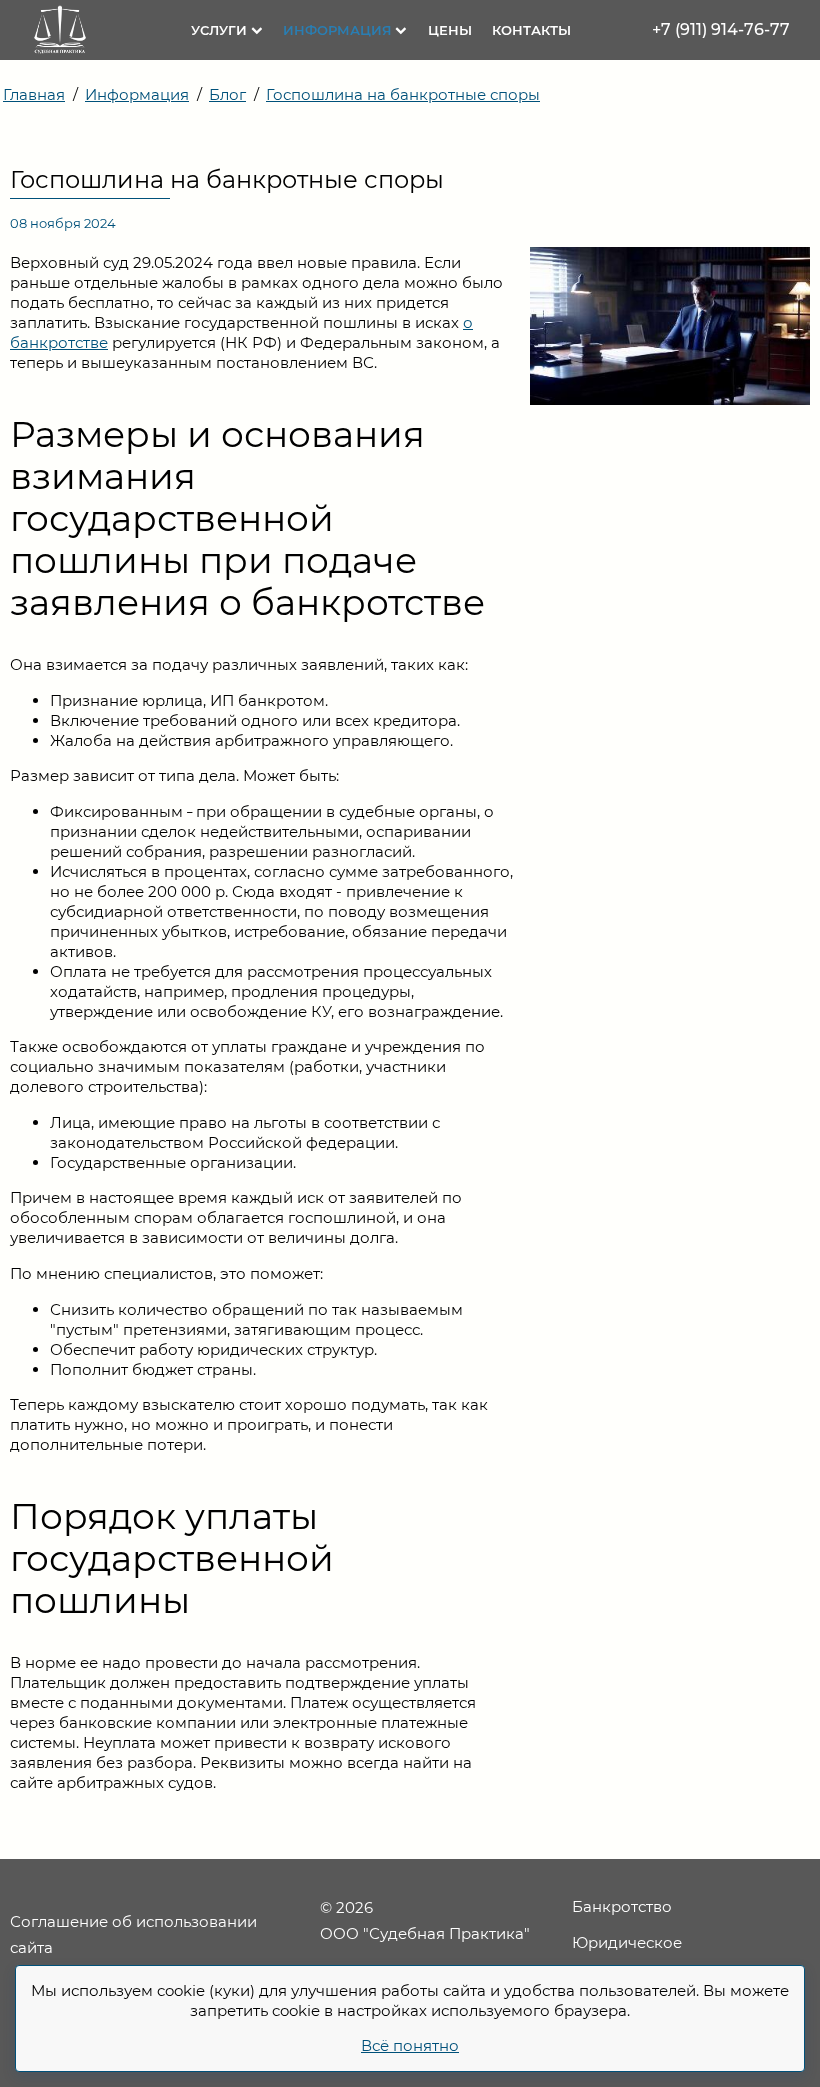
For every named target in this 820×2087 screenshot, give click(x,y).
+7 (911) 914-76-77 (721, 29)
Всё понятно (410, 2045)
